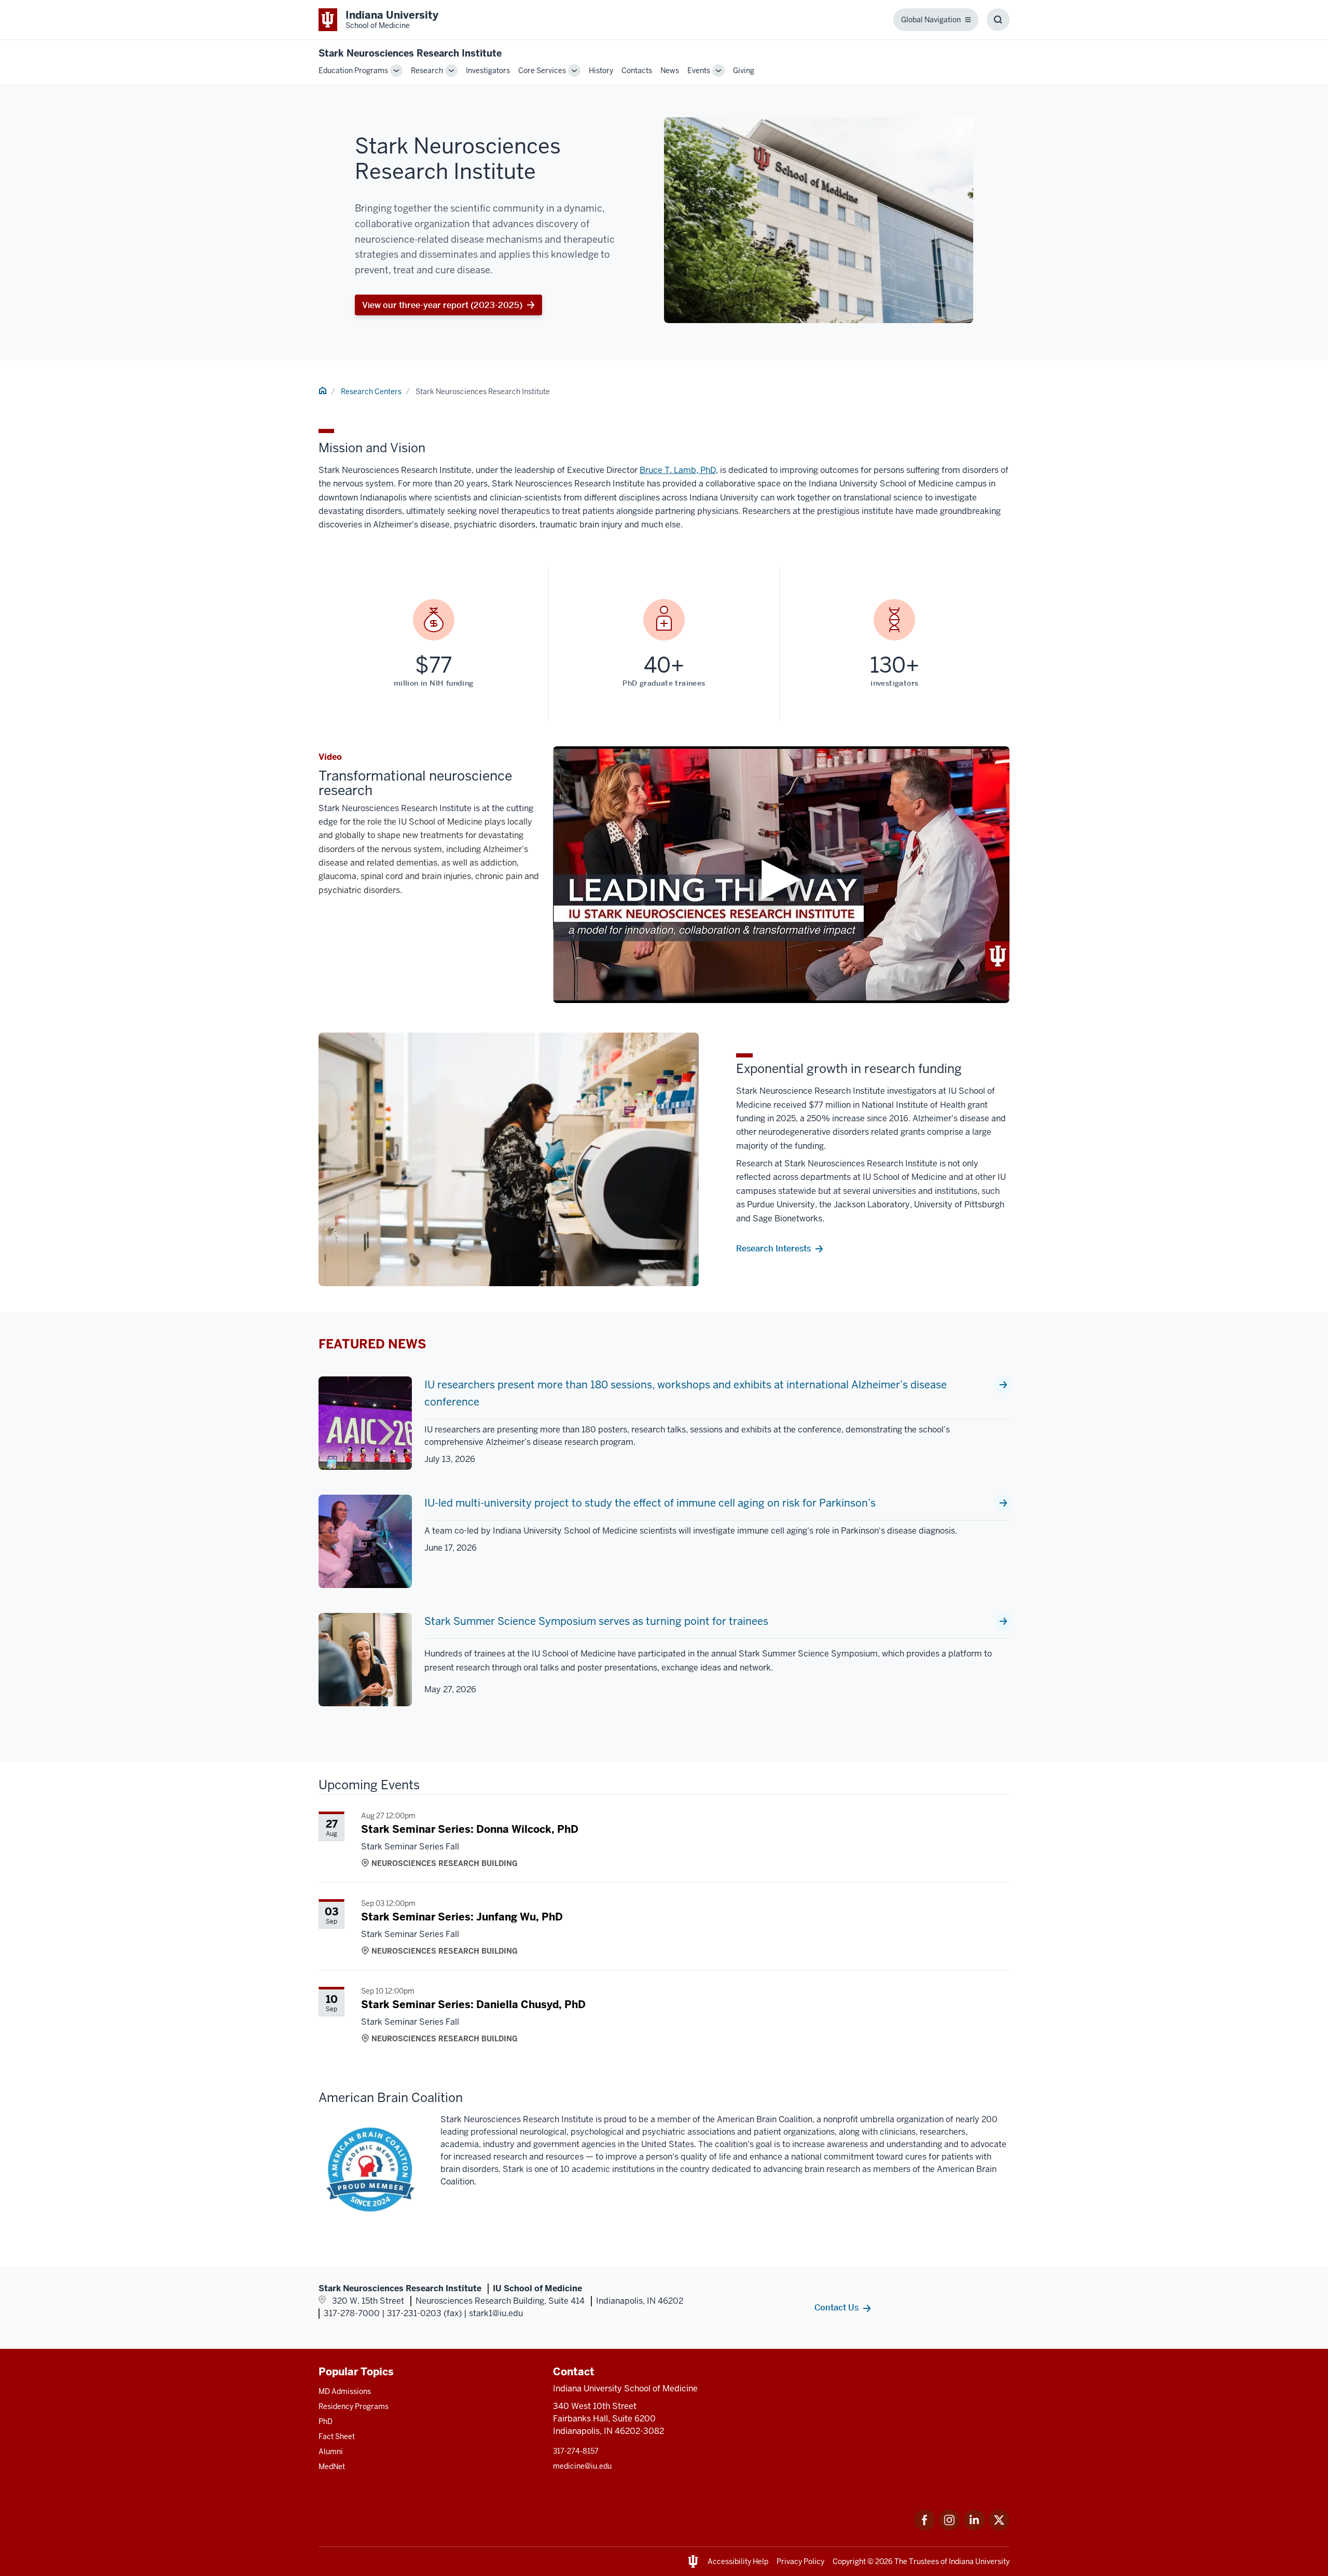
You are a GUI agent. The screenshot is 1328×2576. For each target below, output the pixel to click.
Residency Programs (354, 2406)
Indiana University (979, 2561)
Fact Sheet (337, 2436)
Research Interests (773, 1248)
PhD (326, 2421)
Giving (744, 71)
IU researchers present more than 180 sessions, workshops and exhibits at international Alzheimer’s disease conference (686, 1393)
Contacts (637, 71)
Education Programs (353, 71)
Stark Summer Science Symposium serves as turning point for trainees (596, 1621)
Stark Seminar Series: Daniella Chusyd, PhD (473, 2004)
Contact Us (836, 2307)
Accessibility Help (738, 2561)
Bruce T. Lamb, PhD (678, 470)
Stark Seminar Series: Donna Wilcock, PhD (470, 1829)
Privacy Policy (800, 2561)
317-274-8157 (576, 2451)
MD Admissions (345, 2391)
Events (699, 71)
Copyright (849, 2561)
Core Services (542, 71)
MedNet (332, 2467)
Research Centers (371, 392)
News (670, 71)
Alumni (331, 2452)
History (601, 71)
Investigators (488, 71)
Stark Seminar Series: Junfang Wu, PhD (462, 1917)
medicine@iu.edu (582, 2466)
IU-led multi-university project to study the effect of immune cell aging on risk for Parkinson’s (650, 1503)
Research (427, 71)
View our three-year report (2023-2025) (442, 305)
